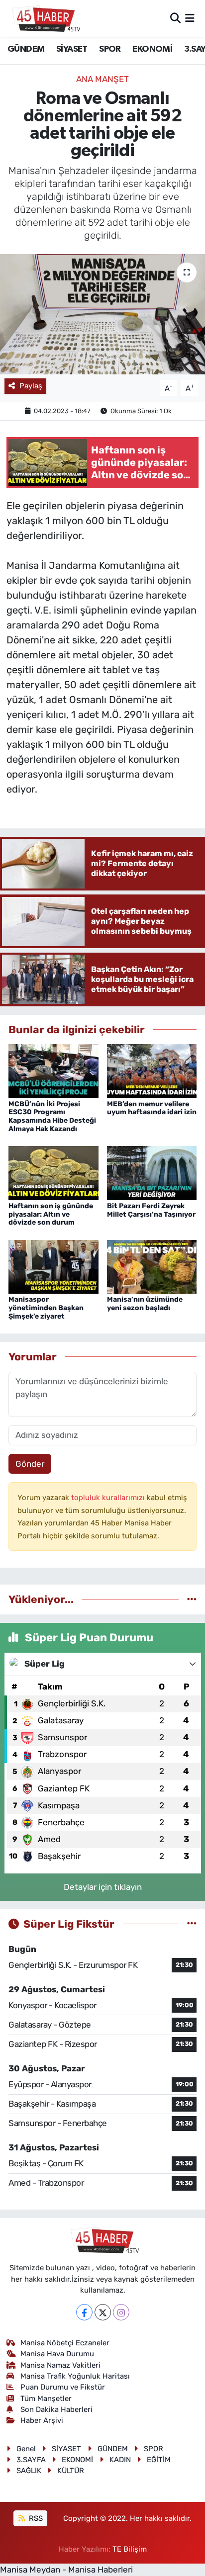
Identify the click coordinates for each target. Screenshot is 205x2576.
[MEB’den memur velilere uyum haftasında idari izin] (152, 1070)
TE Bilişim (130, 2549)
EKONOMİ (152, 49)
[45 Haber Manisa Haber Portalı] (44, 18)
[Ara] (175, 18)
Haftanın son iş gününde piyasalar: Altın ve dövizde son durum (51, 1214)
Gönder (30, 1464)
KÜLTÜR (71, 2471)
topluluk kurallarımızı (109, 1498)
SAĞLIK (29, 2471)
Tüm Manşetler (46, 2398)
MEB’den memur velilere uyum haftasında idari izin (152, 1108)
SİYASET (72, 49)
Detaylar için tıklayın (103, 1887)
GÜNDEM (26, 49)
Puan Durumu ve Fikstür (63, 2387)
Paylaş (31, 386)
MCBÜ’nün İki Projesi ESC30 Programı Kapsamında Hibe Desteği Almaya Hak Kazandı (52, 1116)
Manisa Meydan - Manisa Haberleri (66, 2570)
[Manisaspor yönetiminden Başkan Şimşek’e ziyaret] (53, 1266)
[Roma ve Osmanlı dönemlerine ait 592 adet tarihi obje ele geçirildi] (102, 314)
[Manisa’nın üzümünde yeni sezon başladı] (152, 1266)
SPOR (110, 49)
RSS (35, 2518)
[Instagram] (121, 2312)
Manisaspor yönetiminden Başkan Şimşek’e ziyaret (46, 1308)
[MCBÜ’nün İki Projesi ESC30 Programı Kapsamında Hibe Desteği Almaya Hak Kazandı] (53, 1070)
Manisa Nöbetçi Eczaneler (65, 2343)
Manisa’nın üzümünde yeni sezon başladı (145, 1304)
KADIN (120, 2460)
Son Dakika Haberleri (56, 2409)
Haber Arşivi (42, 2420)
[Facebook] (84, 2312)
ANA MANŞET (102, 79)
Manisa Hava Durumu (57, 2354)
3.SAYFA (31, 2460)
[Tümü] (192, 1599)
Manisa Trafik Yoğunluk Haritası (75, 2376)
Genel (26, 2449)
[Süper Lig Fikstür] (192, 1924)
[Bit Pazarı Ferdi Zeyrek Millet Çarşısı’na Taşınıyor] (152, 1172)
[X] (103, 2312)
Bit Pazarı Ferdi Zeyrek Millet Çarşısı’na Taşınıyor (151, 1210)
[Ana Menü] (190, 18)
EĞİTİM (159, 2460)
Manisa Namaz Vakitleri (60, 2365)
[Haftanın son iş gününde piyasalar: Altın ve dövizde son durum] (53, 1172)
